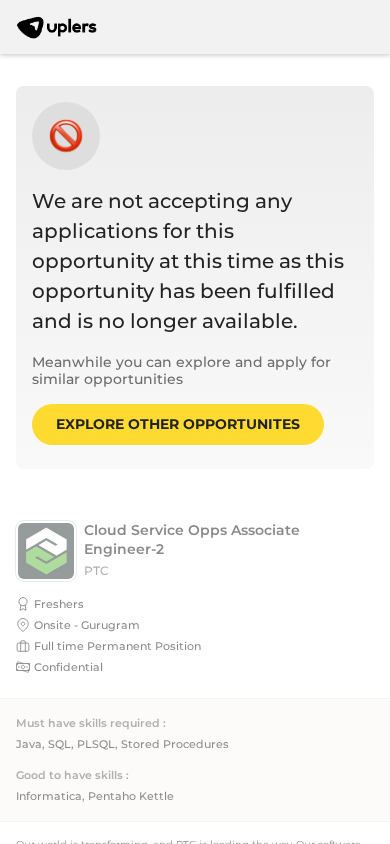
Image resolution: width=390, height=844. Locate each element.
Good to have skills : (72, 775)
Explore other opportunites (178, 424)
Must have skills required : (91, 723)
